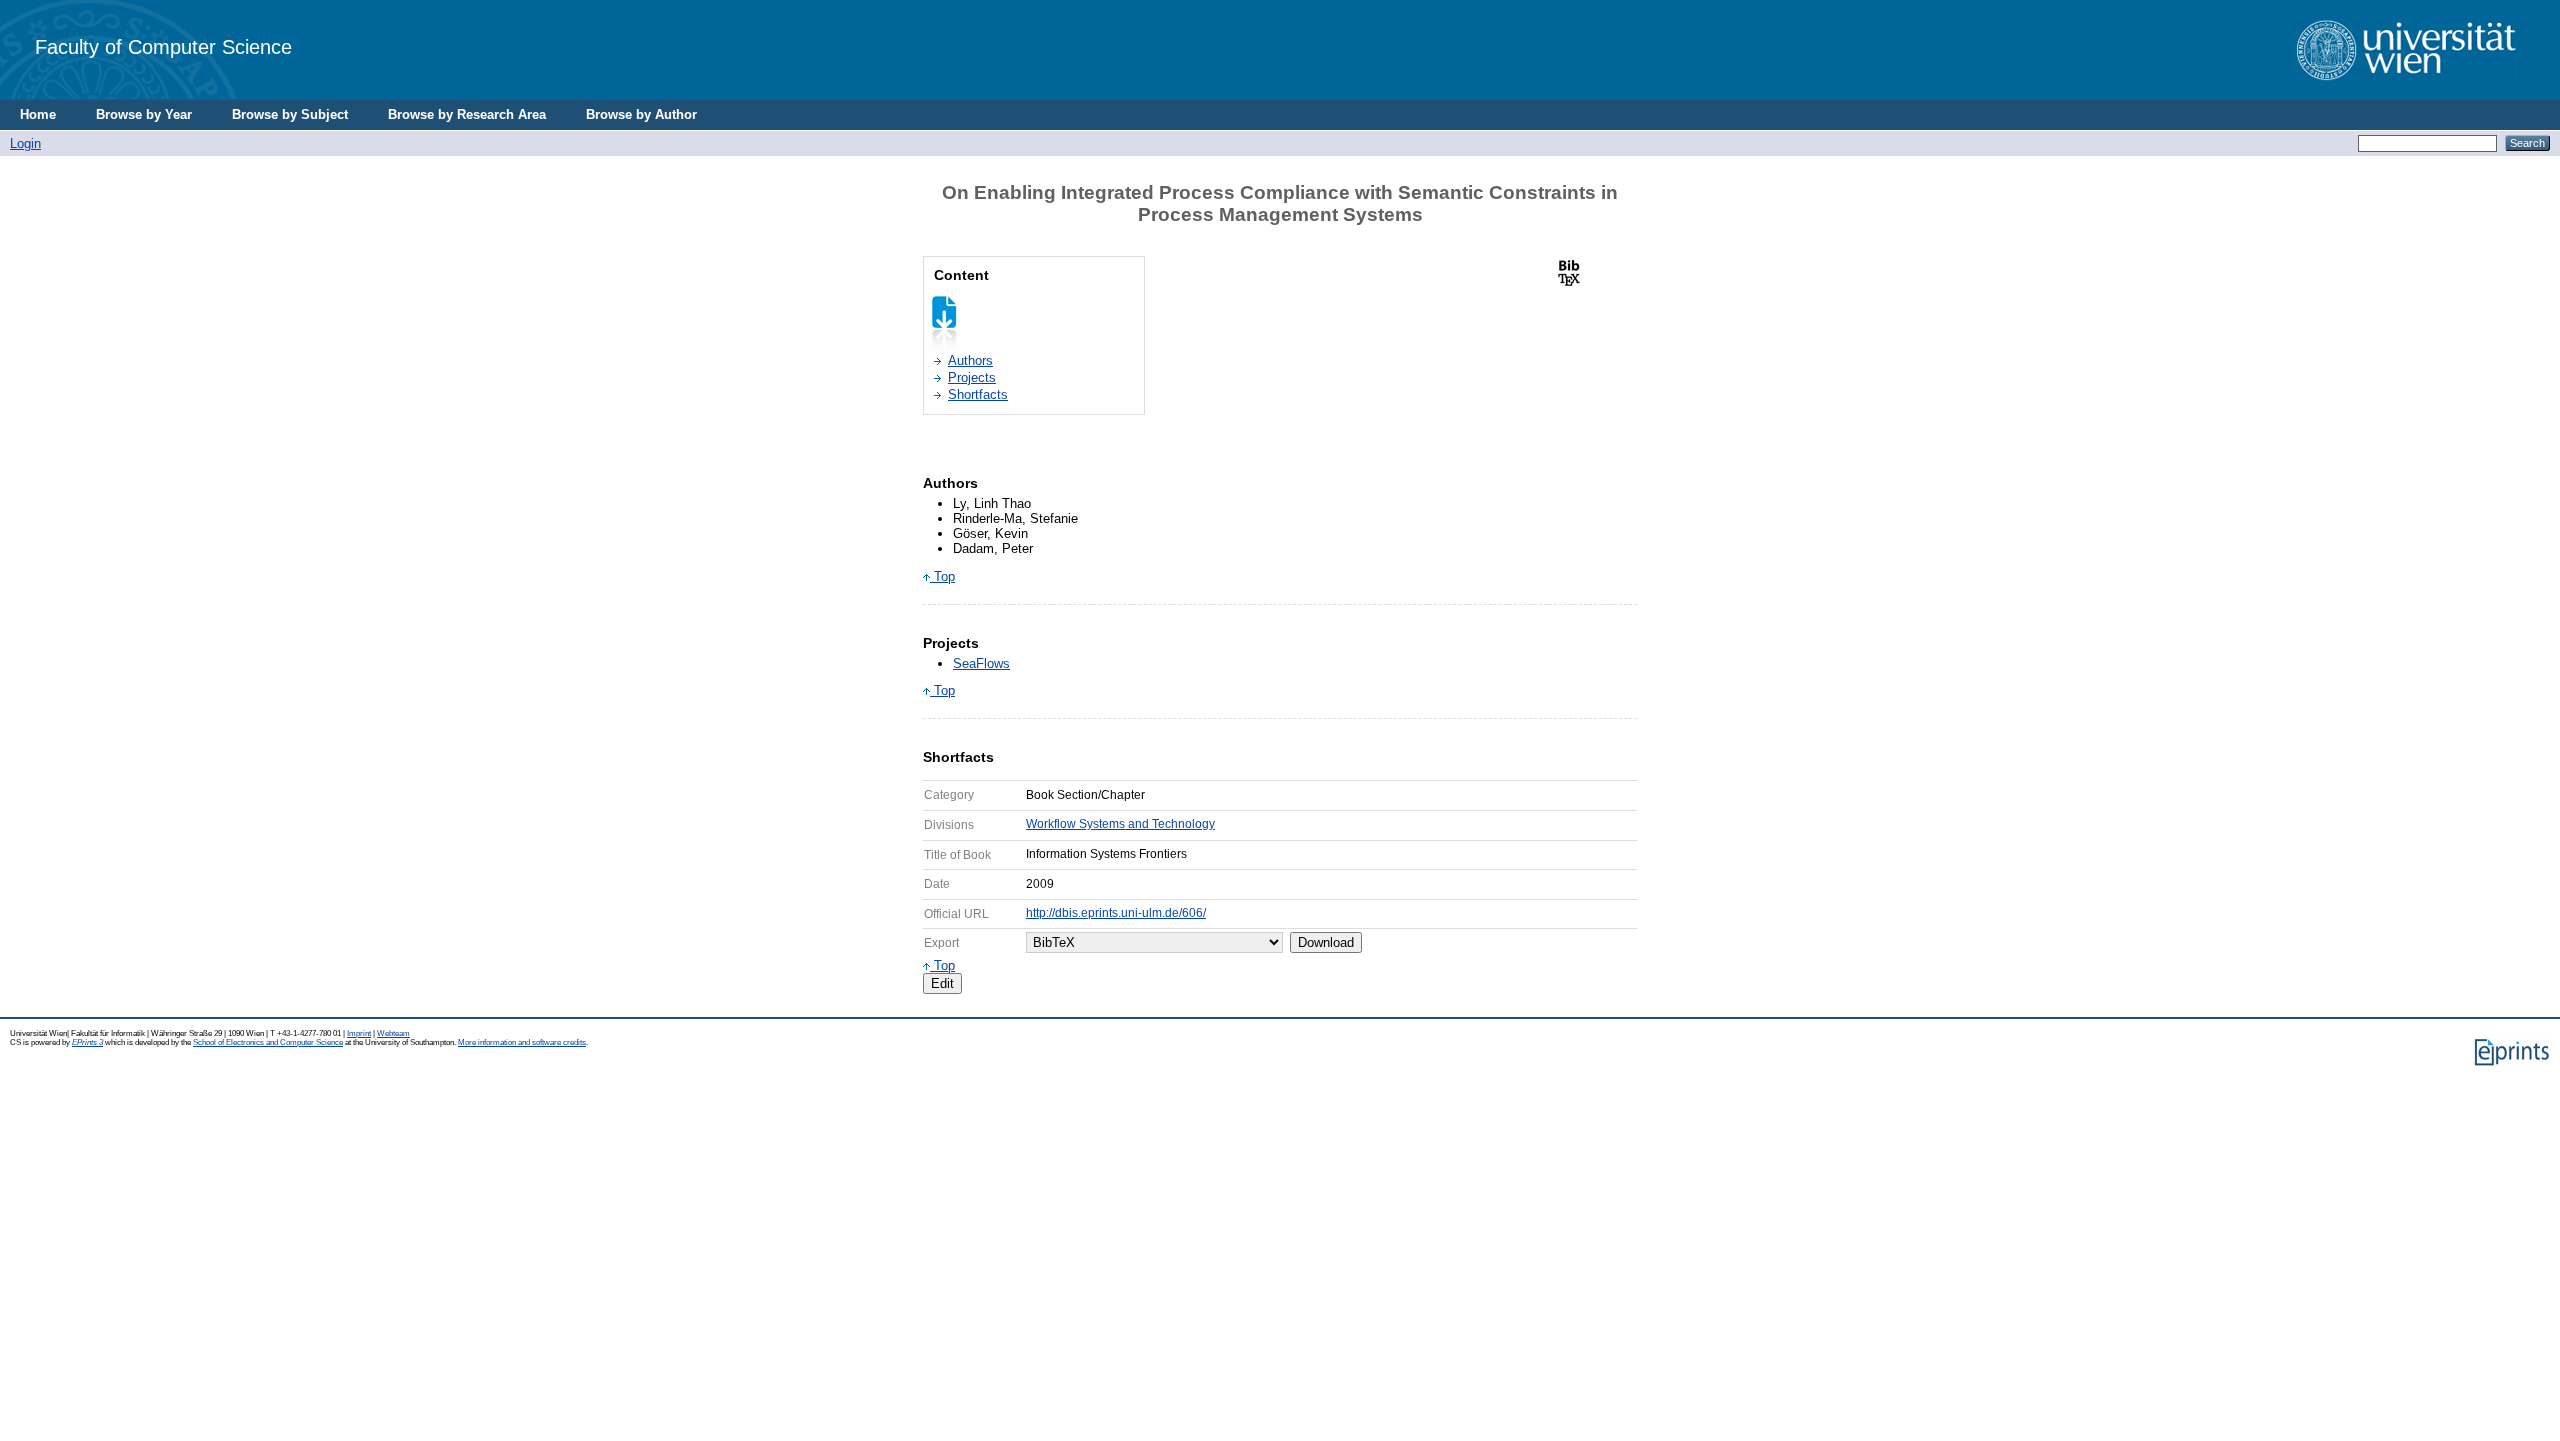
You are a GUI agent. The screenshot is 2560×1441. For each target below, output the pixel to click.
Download (1326, 942)
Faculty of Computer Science (163, 46)
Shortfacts (978, 394)
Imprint (359, 1033)
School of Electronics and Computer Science (268, 1042)
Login (25, 143)
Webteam (393, 1033)
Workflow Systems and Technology (1120, 824)
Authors (970, 360)
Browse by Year (144, 114)
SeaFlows (981, 663)
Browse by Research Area (467, 114)
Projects (972, 377)
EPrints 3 (87, 1042)
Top (942, 576)
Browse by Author (641, 114)
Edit (942, 983)
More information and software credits (522, 1042)
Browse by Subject (290, 114)
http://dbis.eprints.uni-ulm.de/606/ (1116, 913)
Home (38, 114)
